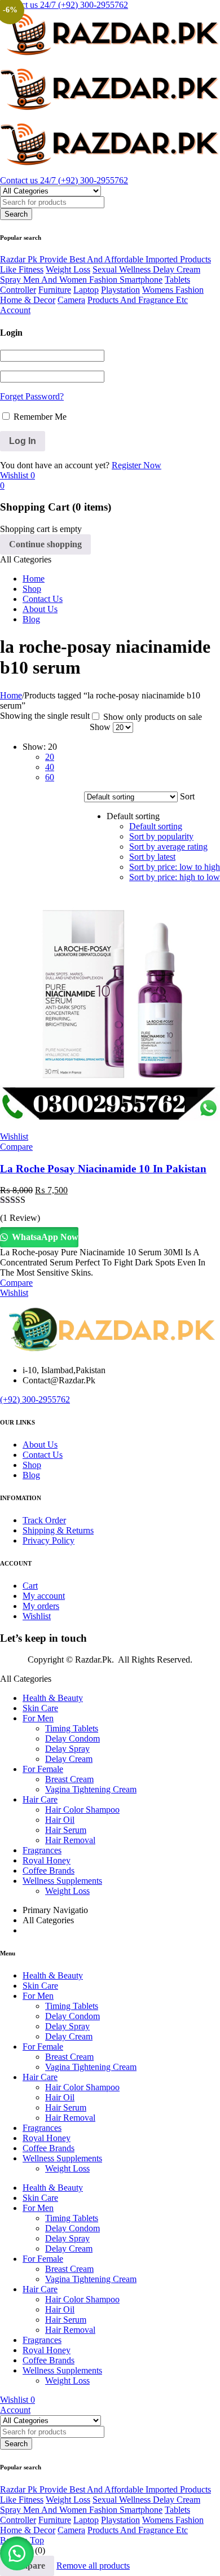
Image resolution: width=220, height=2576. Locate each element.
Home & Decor (28, 300)
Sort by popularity (161, 836)
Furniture (55, 290)
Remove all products (93, 2566)
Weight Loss (68, 269)
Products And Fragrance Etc (138, 300)
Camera (71, 300)
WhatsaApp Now (44, 1237)
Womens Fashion (173, 290)
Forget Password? (32, 396)
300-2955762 (46, 1399)
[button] (17, 2553)
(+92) (11, 1399)
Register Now (137, 465)
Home (11, 695)
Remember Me (39, 417)
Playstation (120, 290)
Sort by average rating (168, 847)
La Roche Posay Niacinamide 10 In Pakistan (103, 1169)
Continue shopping (45, 544)
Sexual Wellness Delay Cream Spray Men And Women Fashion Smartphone (100, 274)
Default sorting (156, 826)
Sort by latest (152, 857)
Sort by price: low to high (175, 867)
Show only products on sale (151, 717)
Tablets (177, 280)
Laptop (86, 290)
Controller (18, 290)
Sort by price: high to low (175, 877)
